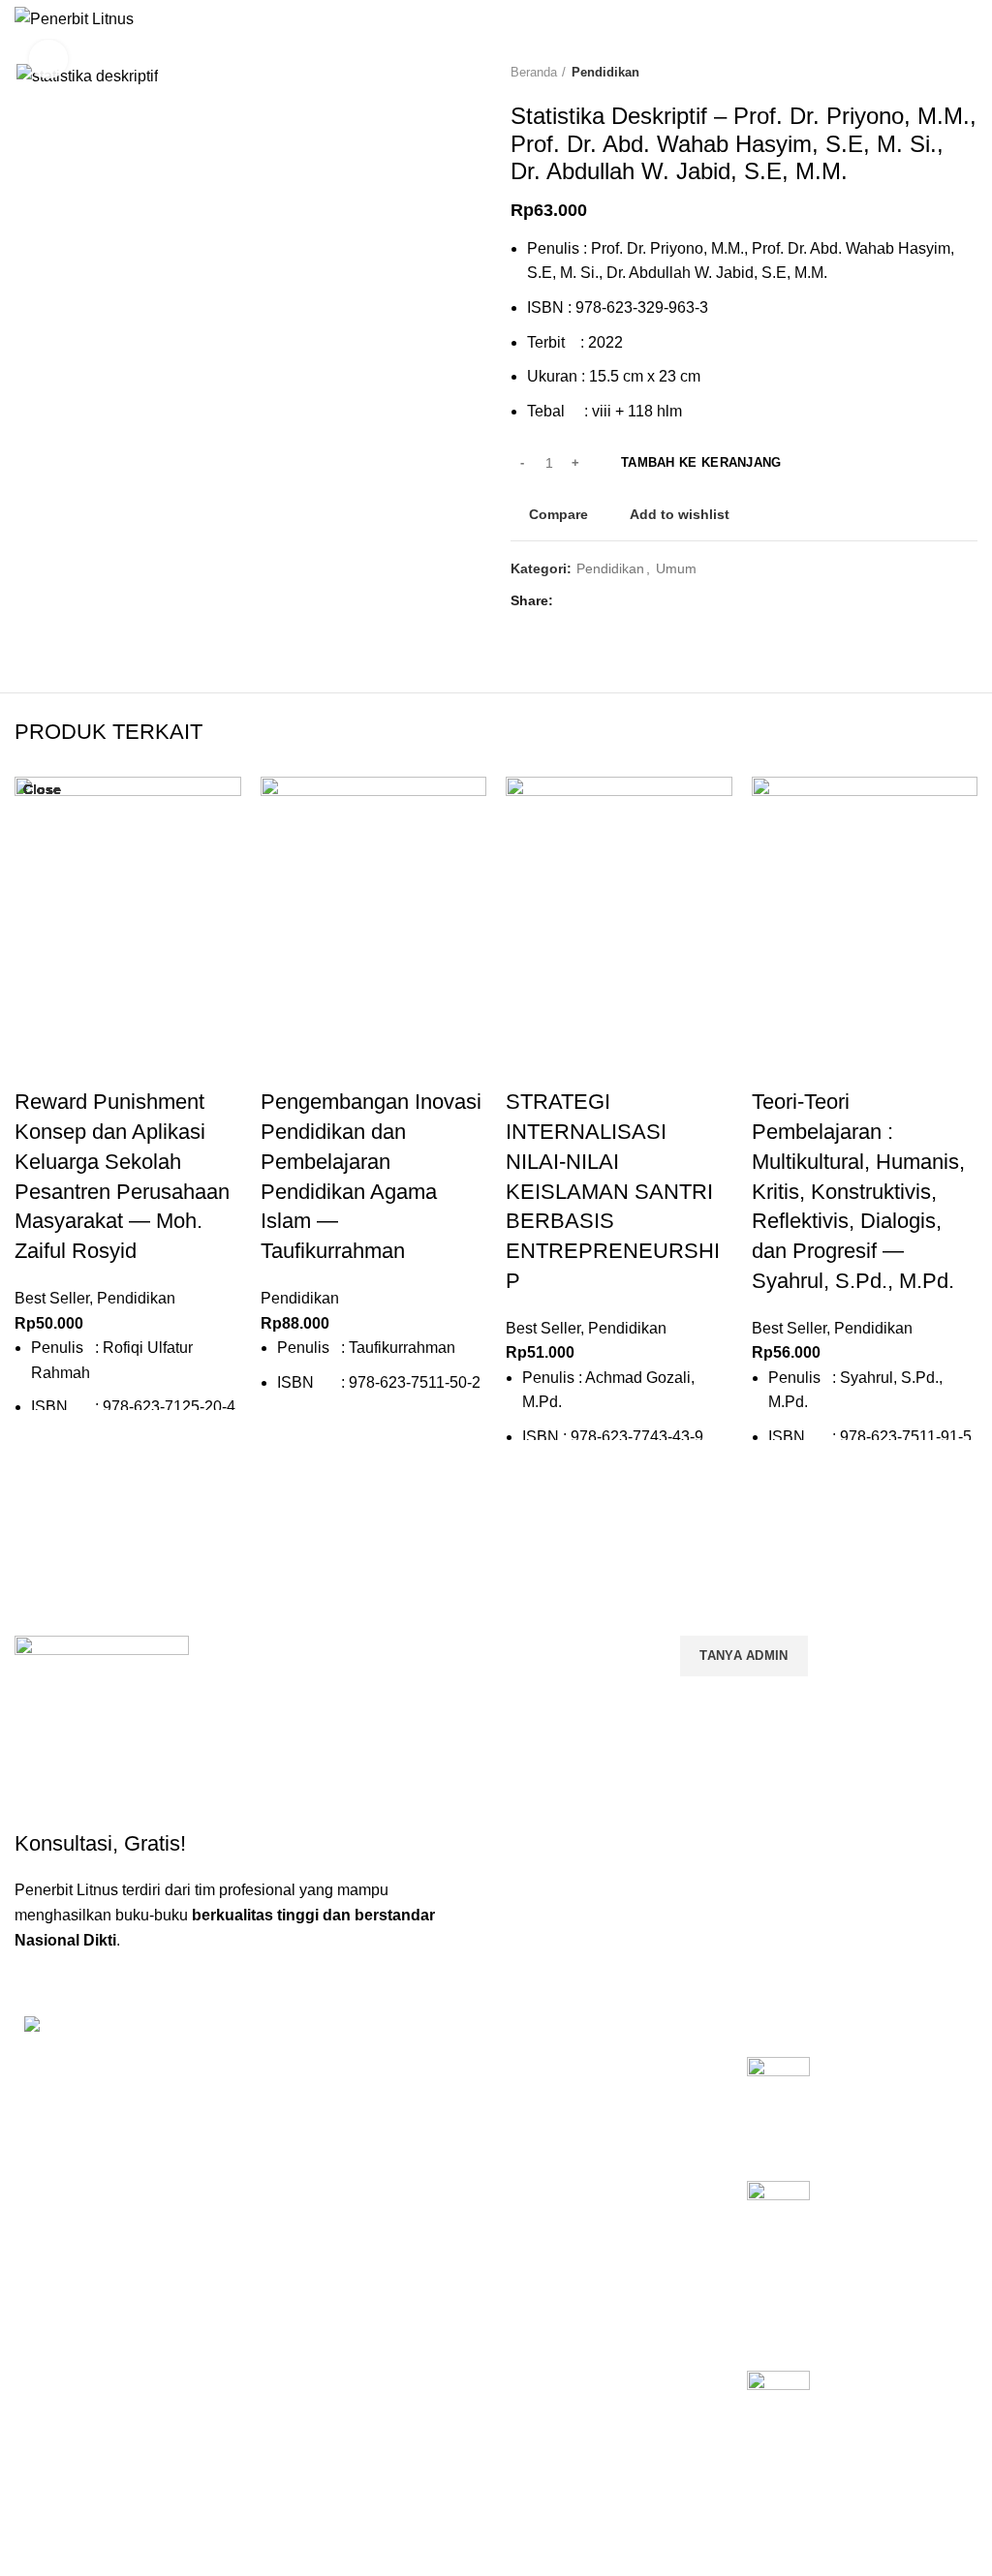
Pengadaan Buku (558, 2193)
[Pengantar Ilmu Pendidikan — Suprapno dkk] (778, 2104)
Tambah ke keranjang (701, 462)
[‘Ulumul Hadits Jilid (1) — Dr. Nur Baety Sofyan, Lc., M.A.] (778, 2418)
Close (42, 789)
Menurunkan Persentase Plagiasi (607, 2259)
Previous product (929, 73)
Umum (676, 568)
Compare (558, 514)
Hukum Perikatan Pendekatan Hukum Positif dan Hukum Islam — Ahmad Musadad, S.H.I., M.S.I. (893, 2245)
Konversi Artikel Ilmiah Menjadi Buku (599, 2118)
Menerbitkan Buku (561, 2076)
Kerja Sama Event (561, 2226)
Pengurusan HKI (556, 2160)
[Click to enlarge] (48, 59)
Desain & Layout (556, 2292)
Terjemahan (542, 2325)
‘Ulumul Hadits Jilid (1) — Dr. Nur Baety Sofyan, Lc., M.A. (891, 2403)
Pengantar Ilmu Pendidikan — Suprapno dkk (877, 2089)
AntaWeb (426, 2497)
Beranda (534, 72)
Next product (968, 73)
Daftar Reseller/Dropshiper (588, 2359)
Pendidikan (605, 72)
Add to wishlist (680, 514)
